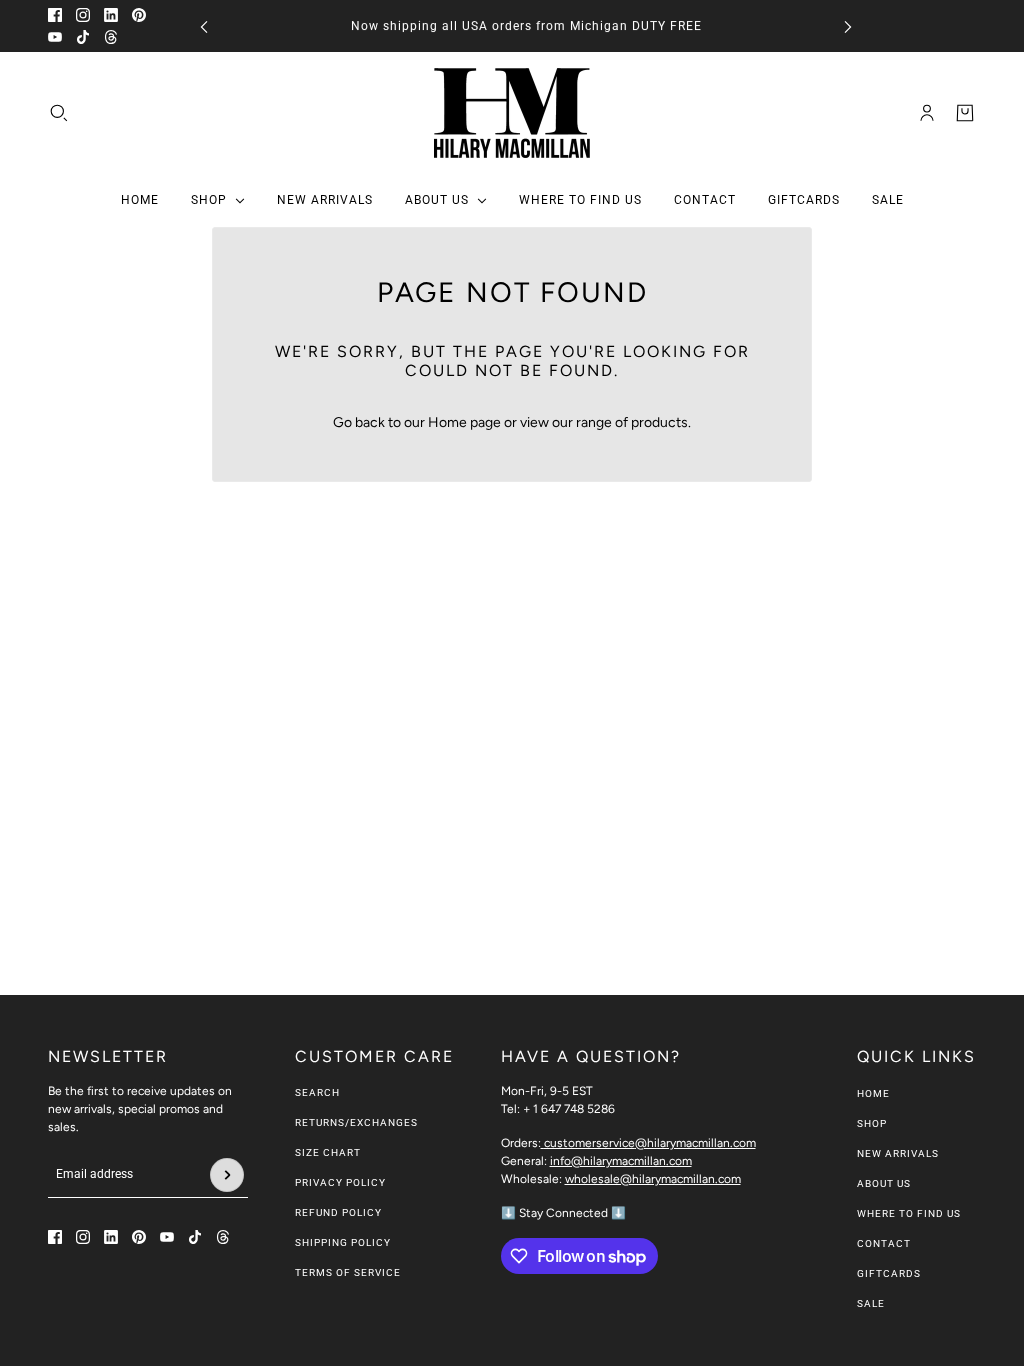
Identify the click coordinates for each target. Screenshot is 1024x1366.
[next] (848, 26)
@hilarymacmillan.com (650, 1143)
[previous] (204, 26)
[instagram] (83, 15)
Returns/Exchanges (356, 1122)
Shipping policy (343, 1242)
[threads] (111, 37)
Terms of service (348, 1272)
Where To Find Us (909, 1213)
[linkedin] (111, 15)
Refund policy (338, 1212)
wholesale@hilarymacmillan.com (653, 1179)
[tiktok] (83, 37)
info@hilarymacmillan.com (621, 1161)
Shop (872, 1123)
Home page (464, 422)
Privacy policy (340, 1182)
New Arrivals (898, 1153)
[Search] (59, 113)
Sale (871, 1303)
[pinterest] (139, 15)
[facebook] (55, 15)
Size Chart (328, 1152)
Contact (884, 1243)
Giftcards (889, 1273)
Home (873, 1093)
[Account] (927, 113)
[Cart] (965, 113)
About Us (884, 1183)
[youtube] (55, 37)
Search (317, 1092)
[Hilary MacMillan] (512, 113)
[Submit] (227, 1175)
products (659, 422)
